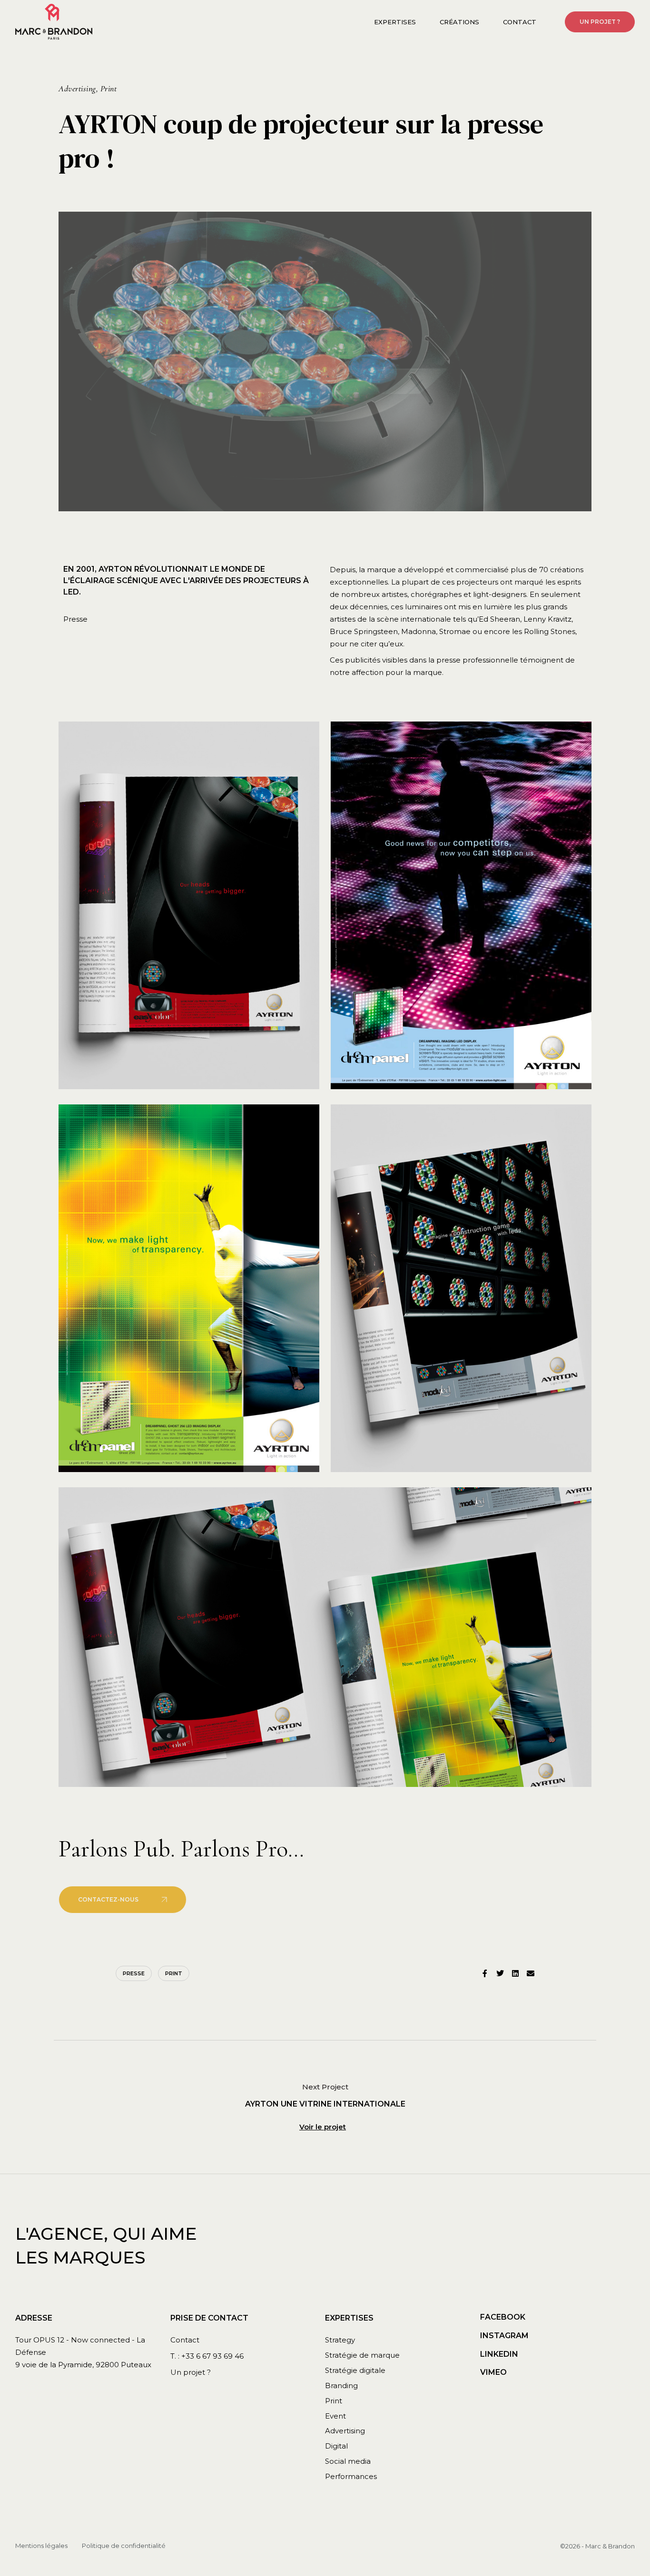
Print (174, 1973)
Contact (520, 22)
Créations (459, 22)
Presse (134, 1973)
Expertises (395, 22)
